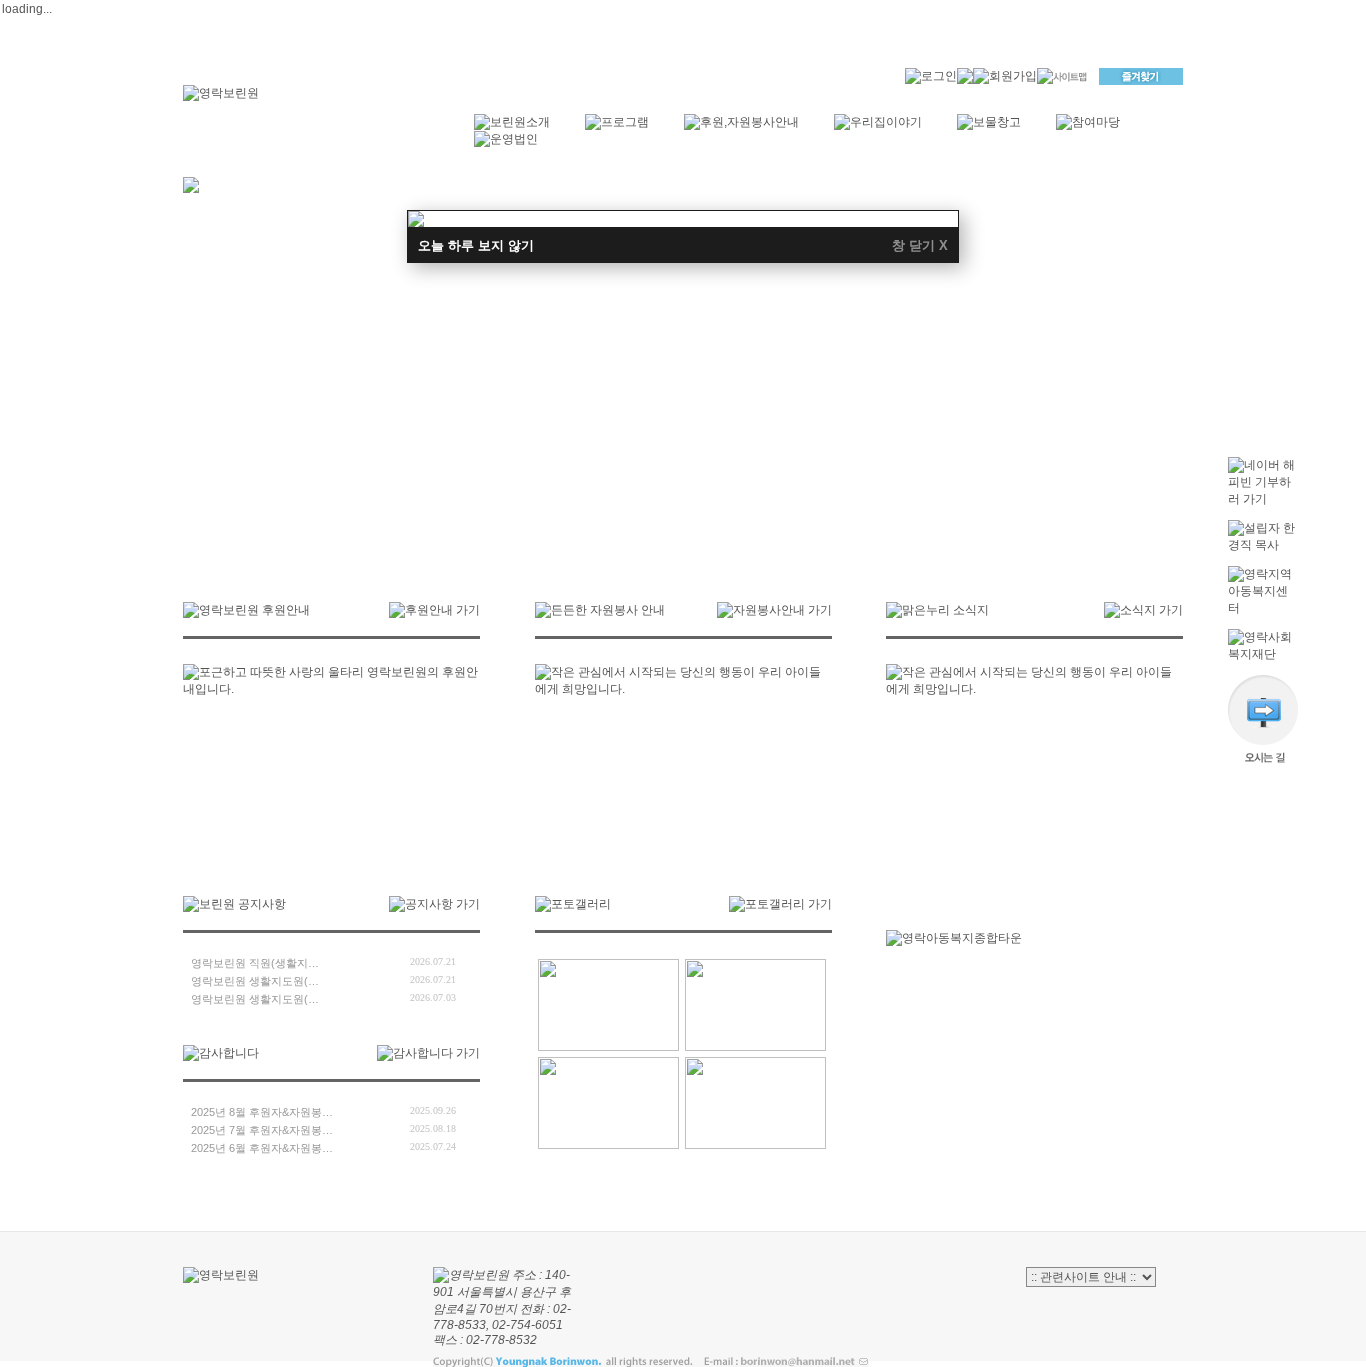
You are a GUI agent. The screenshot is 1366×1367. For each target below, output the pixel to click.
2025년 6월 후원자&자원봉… (262, 1148)
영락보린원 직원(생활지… (255, 963)
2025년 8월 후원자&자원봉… (262, 1112)
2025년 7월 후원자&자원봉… (262, 1130)
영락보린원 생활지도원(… (255, 981)
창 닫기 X (920, 245)
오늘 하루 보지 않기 (476, 245)
